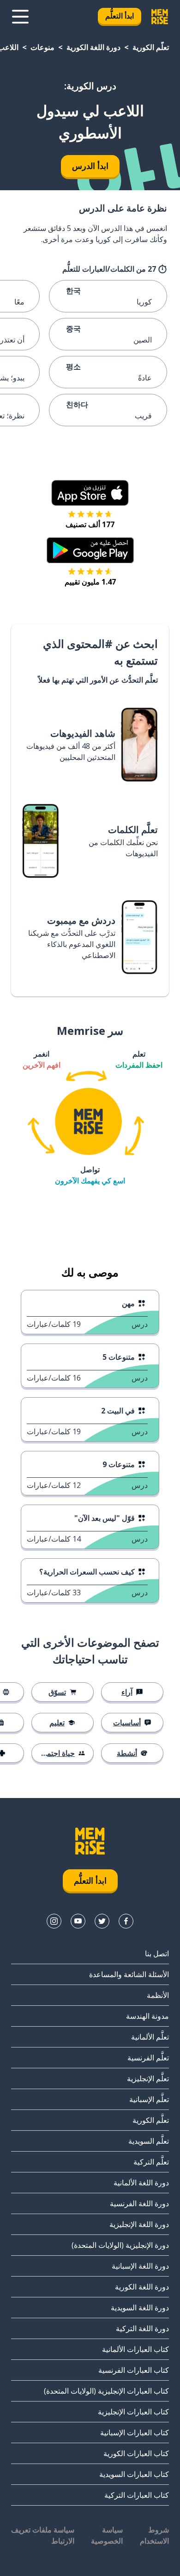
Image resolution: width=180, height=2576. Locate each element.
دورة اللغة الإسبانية (140, 2266)
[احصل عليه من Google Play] (90, 550)
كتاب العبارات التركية (137, 2495)
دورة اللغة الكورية (93, 47)
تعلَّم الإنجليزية (148, 2078)
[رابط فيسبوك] (126, 1921)
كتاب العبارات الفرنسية (134, 2370)
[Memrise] (160, 17)
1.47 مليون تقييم (90, 582)
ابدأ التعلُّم (120, 16)
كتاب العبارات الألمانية (135, 2349)
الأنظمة (158, 1995)
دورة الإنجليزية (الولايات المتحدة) (120, 2245)
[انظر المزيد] (20, 17)
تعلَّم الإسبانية (149, 2099)
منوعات (42, 47)
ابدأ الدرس (90, 166)
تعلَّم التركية (151, 2162)
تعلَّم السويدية (149, 2141)
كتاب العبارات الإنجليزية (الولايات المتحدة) (106, 2391)
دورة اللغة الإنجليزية (139, 2224)
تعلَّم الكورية (151, 47)
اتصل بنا (157, 1954)
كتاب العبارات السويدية (134, 2474)
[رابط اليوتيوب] (78, 1921)
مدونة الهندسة (147, 2016)
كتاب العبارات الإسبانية (135, 2433)
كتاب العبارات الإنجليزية (133, 2412)
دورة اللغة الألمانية (141, 2183)
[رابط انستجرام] (54, 1921)
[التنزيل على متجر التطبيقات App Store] (90, 493)
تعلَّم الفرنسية (148, 2058)
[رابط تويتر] (102, 1921)
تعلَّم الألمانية (150, 2037)
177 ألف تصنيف (90, 524)
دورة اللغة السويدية (140, 2308)
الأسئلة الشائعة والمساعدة (129, 1974)
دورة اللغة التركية (142, 2328)
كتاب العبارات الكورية (136, 2453)
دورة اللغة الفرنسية (139, 2203)
